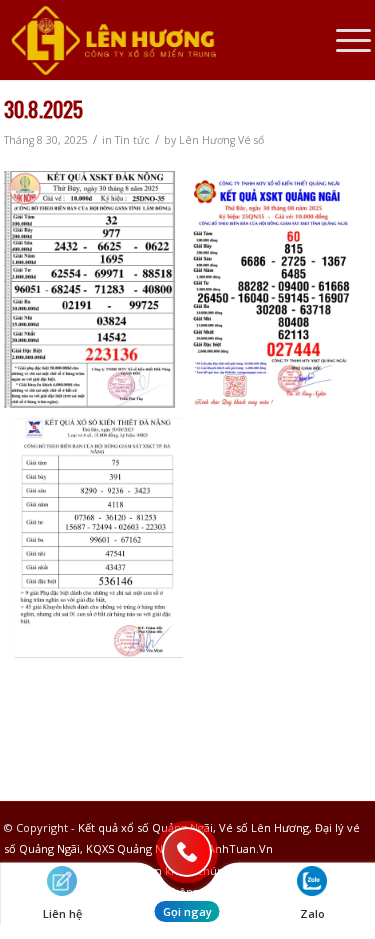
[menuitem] (343, 40)
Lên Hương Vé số (221, 140)
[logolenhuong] (151, 40)
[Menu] (343, 40)
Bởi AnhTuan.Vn (230, 848)
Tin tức (132, 140)
